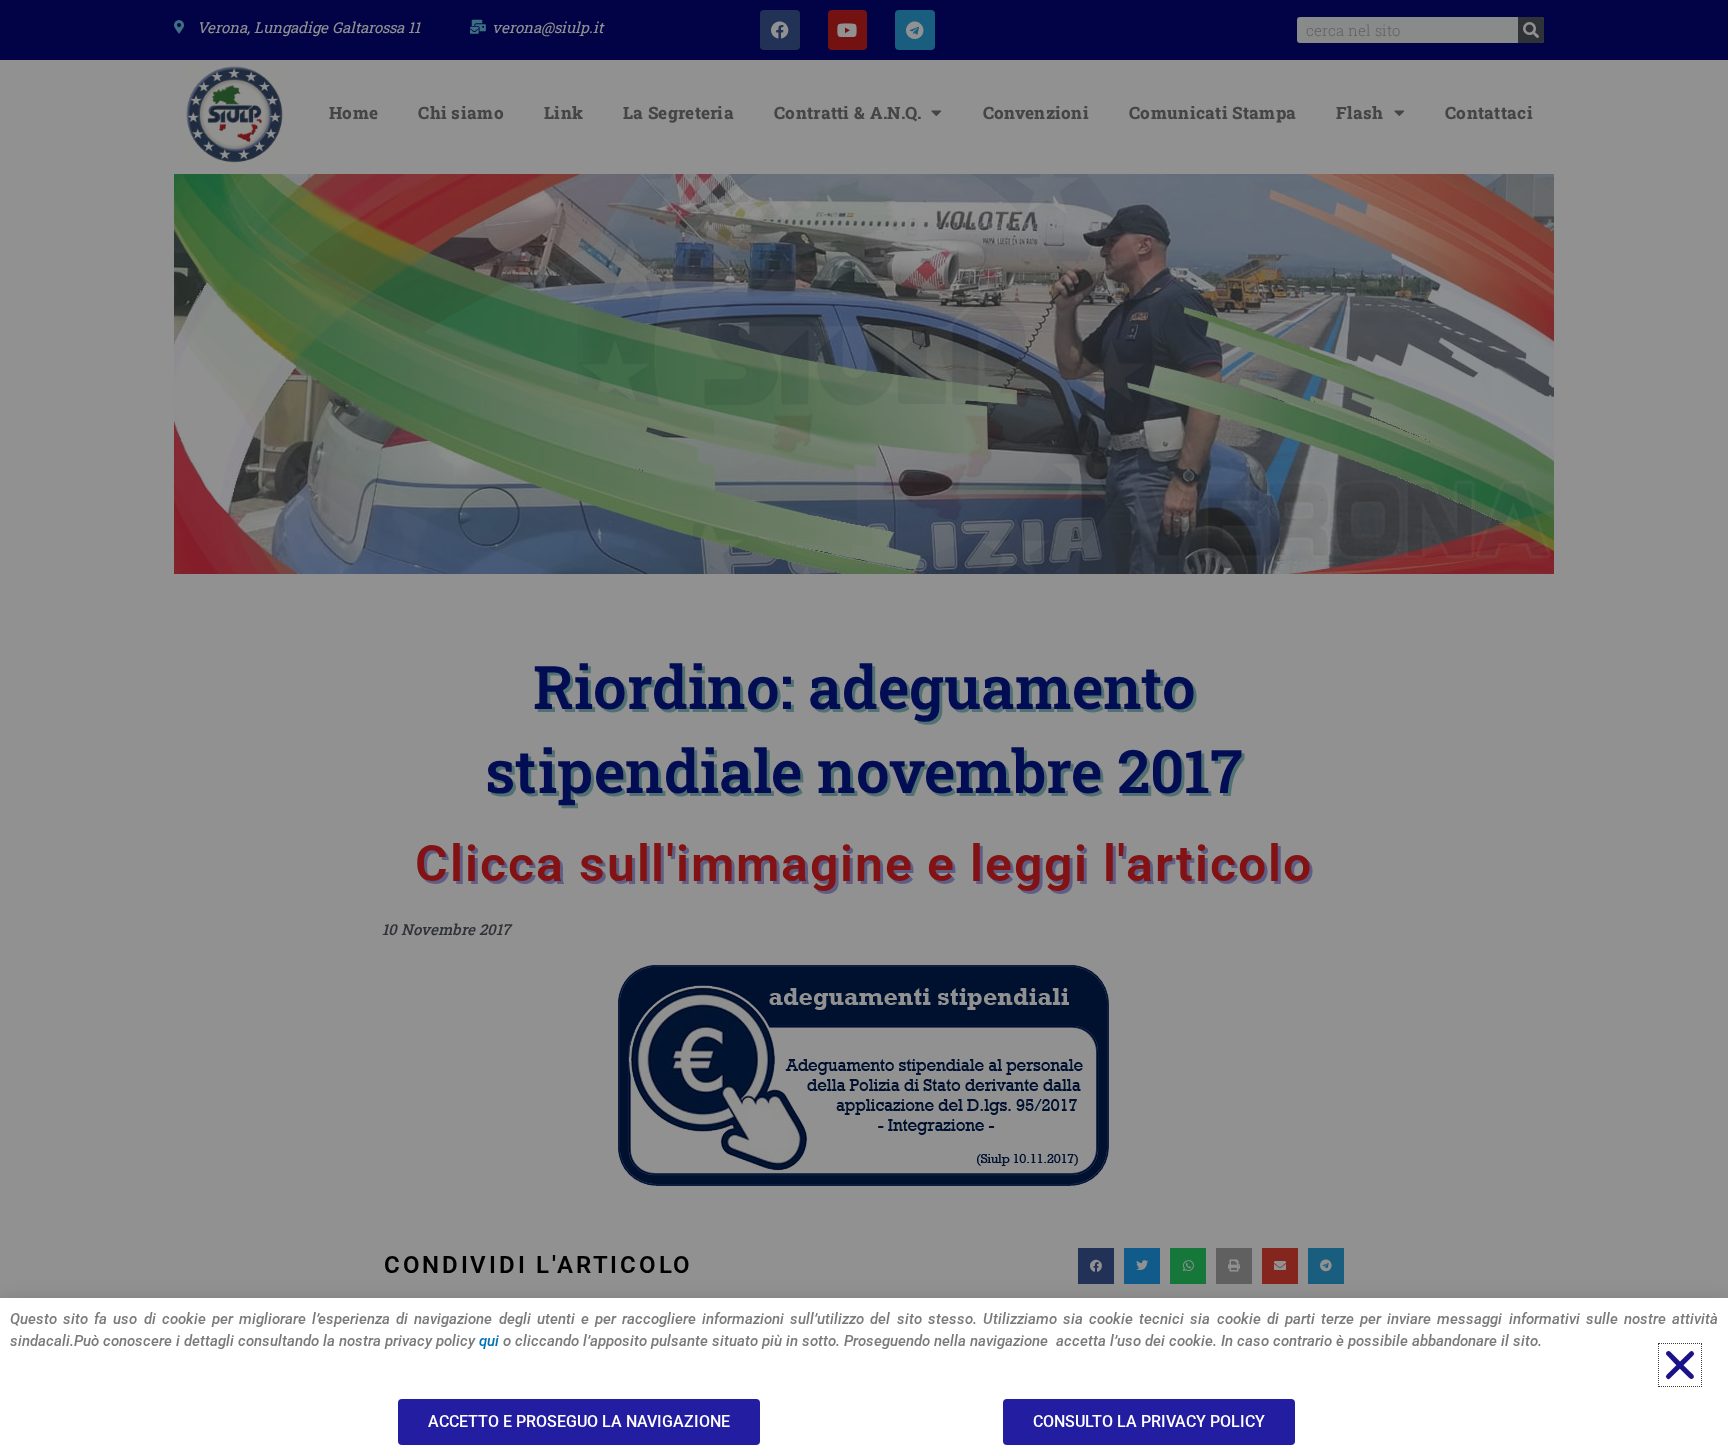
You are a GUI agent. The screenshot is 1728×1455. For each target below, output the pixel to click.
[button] (1680, 1365)
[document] (864, 727)
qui (489, 1341)
